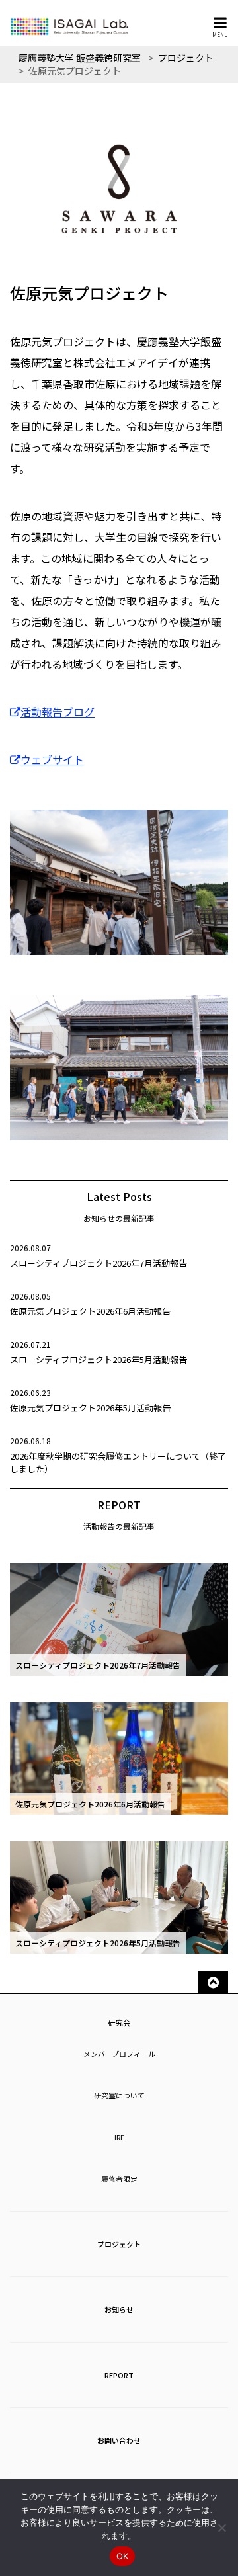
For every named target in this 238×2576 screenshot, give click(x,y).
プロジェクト (119, 2244)
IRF (119, 2137)
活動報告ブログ (58, 712)
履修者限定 (119, 2179)
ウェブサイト (52, 759)
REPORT (119, 2375)
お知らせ (119, 2309)
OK (123, 2556)
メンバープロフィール (119, 2054)
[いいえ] (221, 2528)
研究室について (119, 2095)
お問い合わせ (119, 2440)
